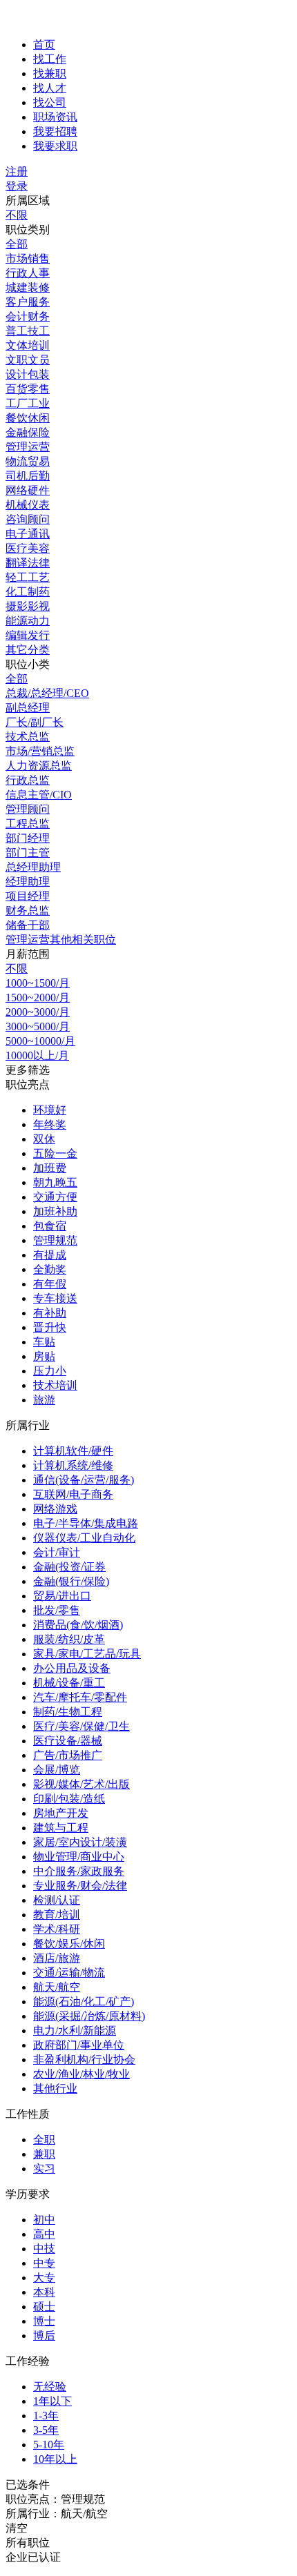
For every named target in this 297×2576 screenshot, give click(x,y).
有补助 (50, 1313)
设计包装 (28, 374)
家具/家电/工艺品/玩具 (87, 1654)
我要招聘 (55, 131)
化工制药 (28, 592)
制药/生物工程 (68, 1712)
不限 (17, 215)
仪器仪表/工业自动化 (84, 1538)
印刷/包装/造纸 (69, 1799)
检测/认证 (57, 1900)
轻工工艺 (28, 577)
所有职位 (28, 2543)
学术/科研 (57, 1929)
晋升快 (50, 1327)
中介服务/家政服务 (79, 1871)
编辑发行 (28, 635)
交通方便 (55, 1197)
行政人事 (28, 273)
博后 (44, 2336)
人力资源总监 (39, 766)
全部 (17, 244)
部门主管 (28, 853)
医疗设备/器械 (68, 1741)
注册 (17, 171)
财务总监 (28, 911)
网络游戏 (55, 1509)
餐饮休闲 (28, 418)
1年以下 (52, 2401)
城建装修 (28, 287)
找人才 (50, 88)
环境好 (50, 1110)
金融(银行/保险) (71, 1581)
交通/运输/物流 (69, 1973)
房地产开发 (61, 1813)
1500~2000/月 (38, 997)
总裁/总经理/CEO (47, 693)
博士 (44, 2321)
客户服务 (28, 302)
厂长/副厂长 (35, 722)
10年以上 (55, 2459)
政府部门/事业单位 (79, 2045)
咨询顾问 (28, 519)
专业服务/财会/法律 (80, 1886)
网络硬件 (28, 490)
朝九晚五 (55, 1182)
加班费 (50, 1168)
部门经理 (28, 838)
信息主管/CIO (39, 795)
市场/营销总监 (40, 751)
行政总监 (28, 780)
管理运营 (28, 447)
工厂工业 (28, 403)
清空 (17, 2528)
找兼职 (50, 73)
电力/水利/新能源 (75, 2031)
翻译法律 (28, 563)
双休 (44, 1139)
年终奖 (50, 1124)
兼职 (44, 2154)
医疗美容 (28, 548)
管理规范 (55, 1240)
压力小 (50, 1371)
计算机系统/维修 (73, 1465)
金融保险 (28, 432)
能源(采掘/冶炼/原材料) (89, 2016)
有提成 (50, 1255)
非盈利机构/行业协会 (84, 2059)
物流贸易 (28, 461)
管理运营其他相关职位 (61, 940)
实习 (44, 2169)
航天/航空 (57, 1987)
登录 (17, 186)
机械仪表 (28, 505)
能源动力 (28, 621)
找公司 (50, 102)
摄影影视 (28, 606)
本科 (44, 2292)
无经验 (50, 2387)
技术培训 (55, 1385)
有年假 (50, 1284)
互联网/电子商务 (73, 1494)
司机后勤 (28, 476)
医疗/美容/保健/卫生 (82, 1726)
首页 (44, 45)
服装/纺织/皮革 (69, 1639)
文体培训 (28, 345)
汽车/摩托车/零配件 (80, 1697)
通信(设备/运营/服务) (84, 1480)
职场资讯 (55, 117)
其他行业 (55, 2088)
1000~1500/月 (38, 983)
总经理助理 (33, 867)
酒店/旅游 (57, 1958)
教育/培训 (57, 1915)
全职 (44, 2140)
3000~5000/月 (38, 1026)
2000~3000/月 (38, 1012)
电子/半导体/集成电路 (86, 1523)
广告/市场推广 (68, 1755)
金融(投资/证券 (69, 1567)
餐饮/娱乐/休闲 (69, 1944)
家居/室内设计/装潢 (80, 1842)
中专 (44, 2263)
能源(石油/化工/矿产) (84, 2002)
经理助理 (28, 882)
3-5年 (46, 2430)
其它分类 (28, 650)
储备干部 (28, 925)
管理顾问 (28, 809)
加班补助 (55, 1211)
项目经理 (28, 896)
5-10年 (49, 2445)
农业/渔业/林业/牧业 (82, 2074)
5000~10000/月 (40, 1041)
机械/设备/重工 (69, 1683)
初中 (44, 2220)
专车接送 (55, 1298)
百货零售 (28, 389)
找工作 (50, 59)
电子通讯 (28, 534)
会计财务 (28, 316)
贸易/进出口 (62, 1596)
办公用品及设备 (72, 1668)
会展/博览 (57, 1770)
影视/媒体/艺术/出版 (82, 1784)
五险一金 (55, 1153)
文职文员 (28, 360)
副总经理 (28, 708)
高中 (44, 2234)
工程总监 (28, 824)
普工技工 (28, 331)
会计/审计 (57, 1552)
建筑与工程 (61, 1828)
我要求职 (55, 146)
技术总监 (28, 737)
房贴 (44, 1356)
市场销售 (28, 258)
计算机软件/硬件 (73, 1451)
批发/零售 (57, 1610)
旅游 (44, 1400)
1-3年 (46, 2416)
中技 (44, 2249)
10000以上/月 (37, 1055)
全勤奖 (50, 1269)
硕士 (44, 2307)
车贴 (44, 1342)
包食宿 (50, 1226)
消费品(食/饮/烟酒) (78, 1625)
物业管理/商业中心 (79, 1857)
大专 (44, 2278)
